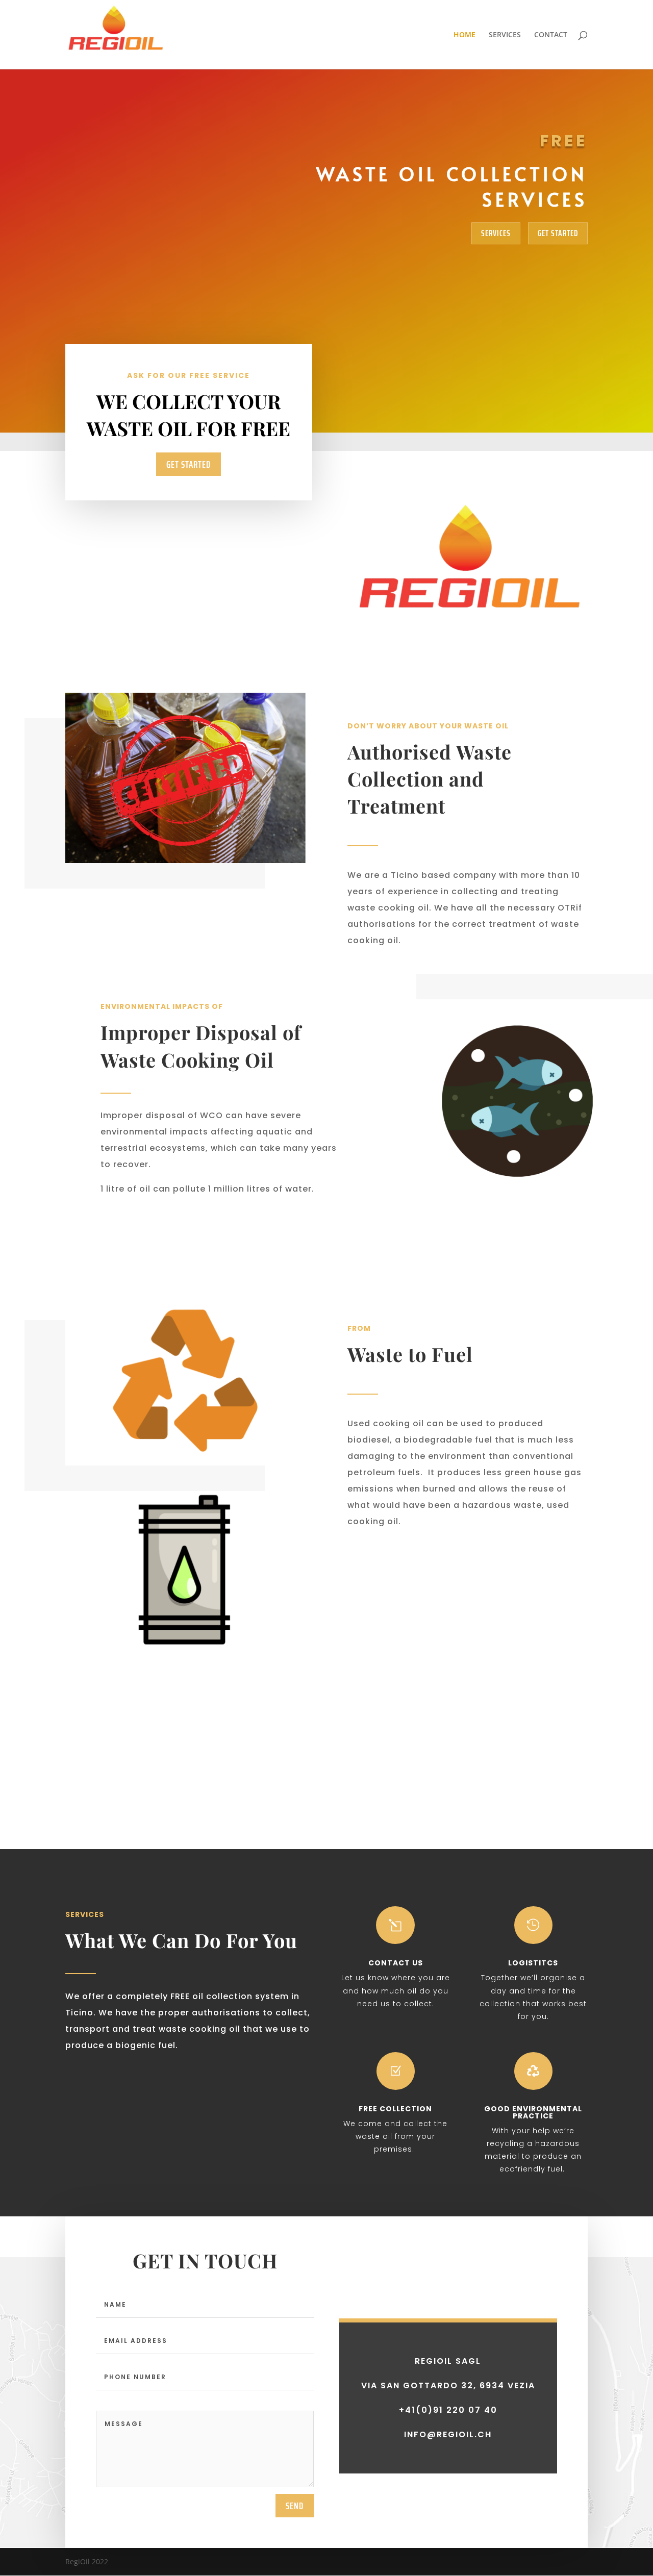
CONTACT (551, 35)
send (295, 2506)
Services (496, 233)
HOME (464, 35)
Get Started (558, 233)
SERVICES (505, 35)
